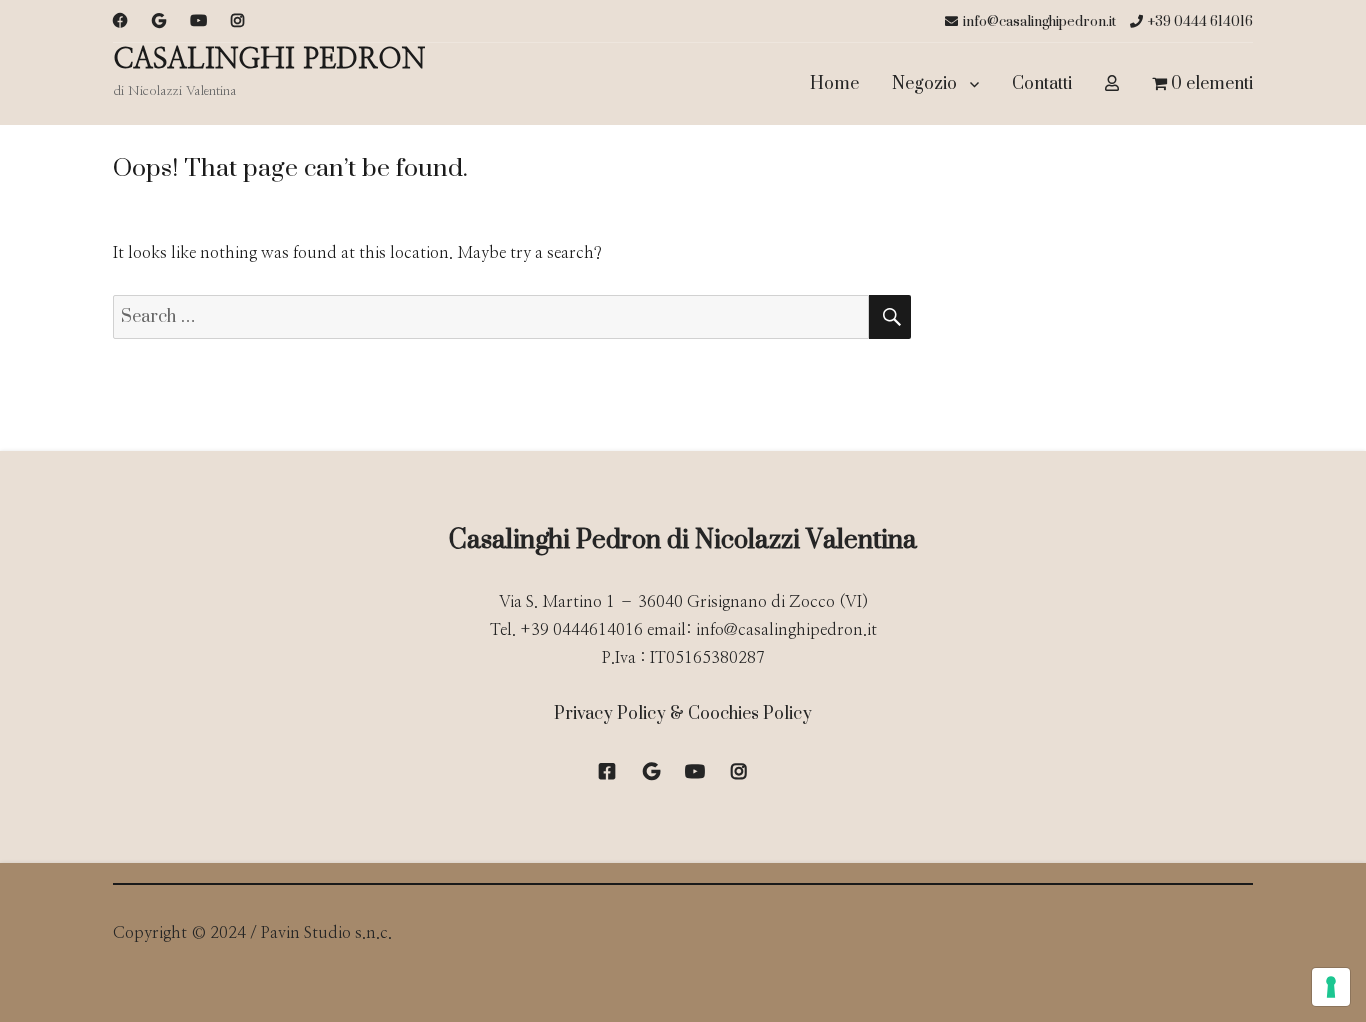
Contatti (1042, 84)
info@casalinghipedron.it (1039, 22)
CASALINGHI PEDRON (269, 60)
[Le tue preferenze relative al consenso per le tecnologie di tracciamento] (1331, 987)
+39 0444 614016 (1200, 22)
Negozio (924, 84)
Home (834, 84)
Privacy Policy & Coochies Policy (683, 714)
